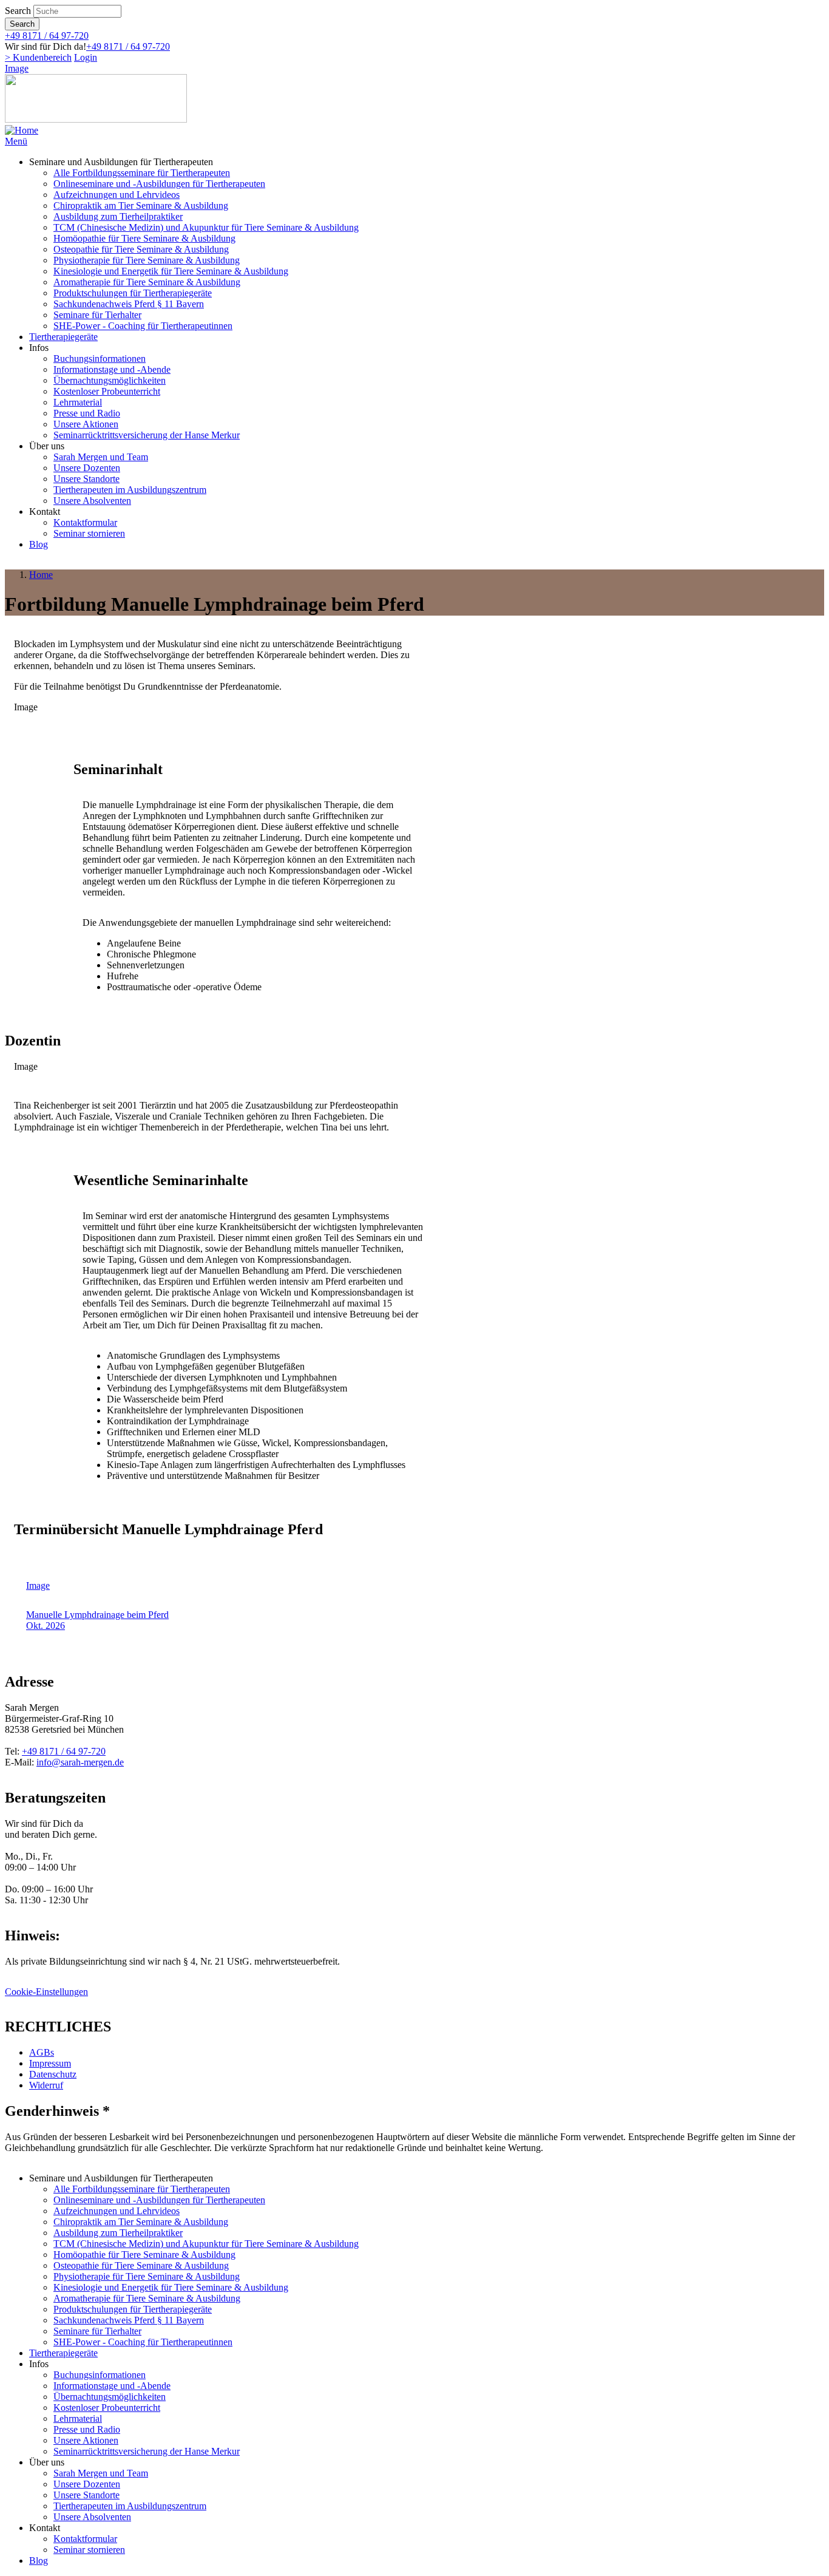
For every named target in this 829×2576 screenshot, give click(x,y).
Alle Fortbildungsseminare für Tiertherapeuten (142, 173)
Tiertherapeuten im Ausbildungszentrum (130, 490)
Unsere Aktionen (86, 424)
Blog (39, 544)
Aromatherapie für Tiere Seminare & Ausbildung (147, 282)
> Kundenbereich (38, 57)
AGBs (42, 2052)
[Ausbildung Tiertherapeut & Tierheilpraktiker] (22, 130)
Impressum (50, 2063)
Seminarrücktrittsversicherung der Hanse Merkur (147, 435)
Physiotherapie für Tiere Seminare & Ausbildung (147, 260)
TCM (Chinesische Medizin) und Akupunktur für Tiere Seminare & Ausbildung (206, 227)
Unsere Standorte (86, 479)
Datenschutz (53, 2074)
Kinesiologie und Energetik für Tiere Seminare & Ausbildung (171, 271)
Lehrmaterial (78, 402)
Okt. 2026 (46, 1626)
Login (86, 57)
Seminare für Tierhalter (97, 315)
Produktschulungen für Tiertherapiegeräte (133, 293)
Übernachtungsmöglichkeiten (110, 380)
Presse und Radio (87, 413)
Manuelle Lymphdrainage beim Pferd (97, 1615)
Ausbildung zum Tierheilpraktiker (118, 216)
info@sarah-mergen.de (80, 1762)
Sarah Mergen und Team (101, 457)
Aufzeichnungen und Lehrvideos (117, 195)
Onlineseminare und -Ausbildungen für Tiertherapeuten (159, 184)
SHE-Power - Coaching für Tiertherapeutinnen (143, 326)
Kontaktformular (85, 522)
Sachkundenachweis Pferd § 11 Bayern (129, 304)
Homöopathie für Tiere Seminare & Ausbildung (144, 238)
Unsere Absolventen (92, 501)
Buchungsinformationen (100, 359)
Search (18, 11)
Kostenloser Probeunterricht (107, 391)
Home (41, 575)
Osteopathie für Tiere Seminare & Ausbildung (141, 249)
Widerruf (46, 2085)
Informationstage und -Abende (112, 369)
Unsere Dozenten (87, 468)
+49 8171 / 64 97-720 (47, 36)
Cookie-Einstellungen (46, 1992)
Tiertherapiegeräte (63, 337)
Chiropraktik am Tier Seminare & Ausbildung (141, 206)
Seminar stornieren (89, 533)
